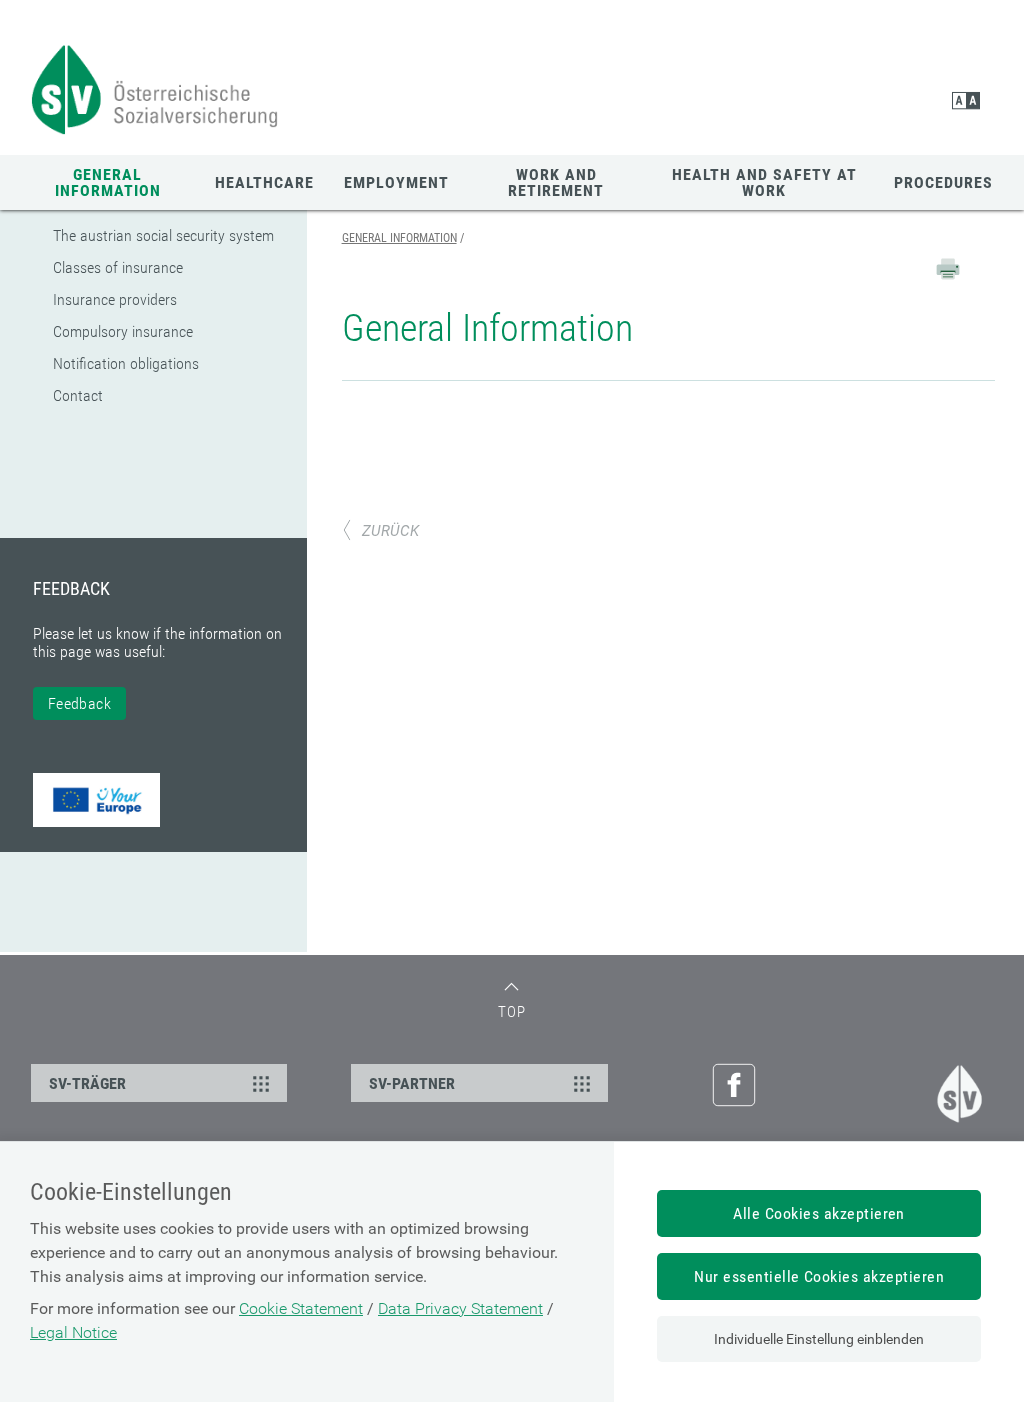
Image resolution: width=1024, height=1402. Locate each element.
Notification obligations (126, 363)
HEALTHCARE (264, 182)
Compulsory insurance (123, 331)
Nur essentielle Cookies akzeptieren (819, 1276)
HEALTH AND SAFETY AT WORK (764, 182)
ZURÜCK (390, 531)
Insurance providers (115, 299)
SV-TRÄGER (87, 1083)
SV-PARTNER (412, 1083)
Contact (78, 395)
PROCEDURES (943, 182)
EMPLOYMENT (396, 182)
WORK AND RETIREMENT (556, 182)
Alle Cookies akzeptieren (819, 1213)
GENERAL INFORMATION (108, 182)
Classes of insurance (118, 267)
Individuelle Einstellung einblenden (819, 1339)
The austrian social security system (163, 235)
